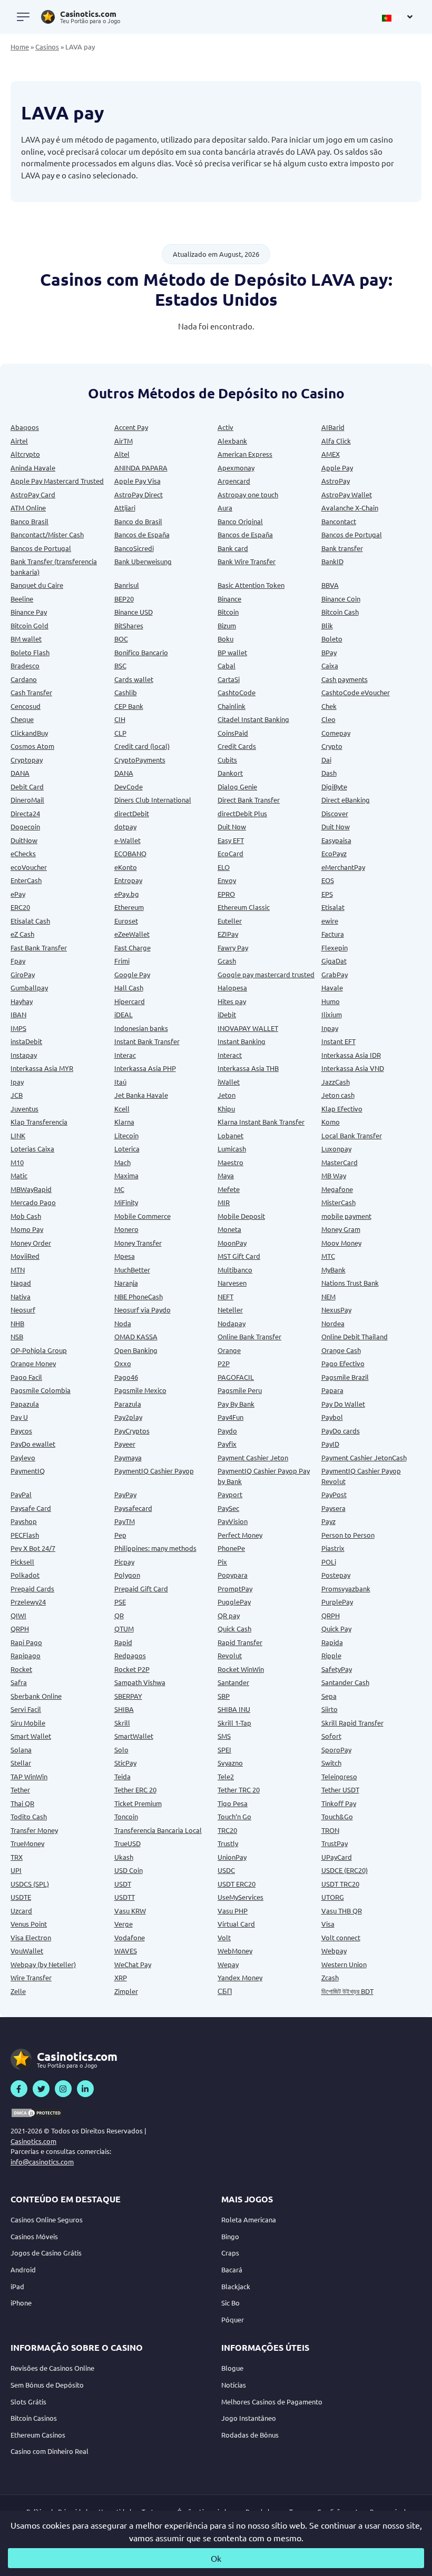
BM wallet (26, 639)
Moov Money (341, 1243)
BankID (332, 561)
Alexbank (232, 441)
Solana (21, 1750)
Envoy (227, 880)
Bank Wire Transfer (247, 561)
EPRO (226, 894)
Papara (332, 1390)
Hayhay (22, 1001)
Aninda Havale (33, 468)
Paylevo (23, 1457)
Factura (333, 934)
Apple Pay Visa (138, 481)
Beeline (22, 599)
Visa (328, 1924)
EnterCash (26, 880)
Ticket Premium (138, 1803)
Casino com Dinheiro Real (50, 2451)
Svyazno (230, 1763)
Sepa (329, 1696)
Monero (126, 1229)
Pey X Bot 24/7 (33, 1548)
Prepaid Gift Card (141, 1588)
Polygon (127, 1575)
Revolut (230, 1655)
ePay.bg (127, 894)
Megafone (337, 1189)
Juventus (24, 1109)
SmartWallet (134, 1736)
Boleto (332, 639)
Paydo (227, 1431)
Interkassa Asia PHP (145, 1068)
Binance (229, 599)
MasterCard (340, 1162)
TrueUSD (127, 1843)
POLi (329, 1562)
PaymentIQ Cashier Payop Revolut (361, 1476)
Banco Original (240, 521)
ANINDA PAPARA (141, 468)
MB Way (334, 1175)
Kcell (122, 1109)
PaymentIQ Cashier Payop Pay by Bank (264, 1476)
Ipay (17, 1082)
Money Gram (341, 1229)
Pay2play (128, 1417)
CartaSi (229, 679)
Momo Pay (27, 1229)
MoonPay (232, 1243)
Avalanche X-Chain (350, 508)
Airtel (19, 441)
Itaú (120, 1082)
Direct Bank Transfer (249, 800)
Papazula (25, 1404)
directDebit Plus (242, 813)
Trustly (228, 1843)
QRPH (331, 1615)
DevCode (129, 786)
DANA (20, 773)
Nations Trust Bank (350, 1283)
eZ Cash (22, 934)
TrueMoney (27, 1843)
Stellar (21, 1763)
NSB (17, 1336)
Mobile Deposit (241, 1216)
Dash (329, 773)
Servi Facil (26, 1709)
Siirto (330, 1709)
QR (119, 1615)
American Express (245, 454)
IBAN (18, 1014)
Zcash (330, 1977)
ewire (330, 921)
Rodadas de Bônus (250, 2435)
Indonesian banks (141, 1028)
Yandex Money (240, 1977)
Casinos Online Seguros (47, 2219)
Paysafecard (133, 1508)
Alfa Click (336, 441)
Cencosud (26, 706)
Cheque (22, 719)
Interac (125, 1055)
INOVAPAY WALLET (248, 1028)
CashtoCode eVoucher (356, 692)
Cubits (227, 760)
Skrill (122, 1723)
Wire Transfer (31, 1977)
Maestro (230, 1162)
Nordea (333, 1323)
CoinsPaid (233, 733)
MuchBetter (132, 1270)
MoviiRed (25, 1256)
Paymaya (128, 1457)
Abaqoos (25, 427)
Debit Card (27, 786)
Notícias (234, 2385)
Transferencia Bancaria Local (158, 1830)
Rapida (332, 1642)
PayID (330, 1444)
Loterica (127, 1149)
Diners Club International (153, 800)
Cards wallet (134, 679)
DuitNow (24, 840)
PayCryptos (132, 1431)
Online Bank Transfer (249, 1336)
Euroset (126, 921)
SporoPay (336, 1750)
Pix (222, 1562)
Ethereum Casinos (38, 2435)
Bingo (230, 2236)
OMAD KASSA (136, 1336)
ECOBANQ (130, 853)
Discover (335, 813)
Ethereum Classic (244, 907)
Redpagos (130, 1655)
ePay (18, 894)
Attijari (125, 508)
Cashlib (126, 692)
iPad (17, 2286)
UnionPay (232, 1857)
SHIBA (124, 1709)
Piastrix (333, 1548)
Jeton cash (338, 1095)
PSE (120, 1602)
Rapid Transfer (240, 1642)
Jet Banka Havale (141, 1095)
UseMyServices (240, 1897)
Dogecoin (25, 826)
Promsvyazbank (346, 1588)
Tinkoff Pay (339, 1803)
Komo (331, 1122)
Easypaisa (336, 840)
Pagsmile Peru (240, 1390)
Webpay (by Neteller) (43, 1964)
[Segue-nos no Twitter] (41, 2089)
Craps (230, 2253)
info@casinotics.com (42, 2162)
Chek (329, 706)
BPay (329, 652)
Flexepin (335, 948)
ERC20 (20, 907)
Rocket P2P (132, 1669)
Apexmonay (236, 468)
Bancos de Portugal (352, 534)
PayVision (233, 1521)
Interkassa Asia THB (248, 1068)
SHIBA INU (234, 1709)
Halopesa (232, 988)
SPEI (224, 1750)
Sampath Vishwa (140, 1682)
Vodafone (130, 1937)
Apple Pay (337, 468)
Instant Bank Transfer (147, 1041)
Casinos (47, 47)
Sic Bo (230, 2303)
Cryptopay (27, 760)
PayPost (334, 1494)
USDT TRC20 (340, 1884)
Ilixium (332, 1014)
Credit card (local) (142, 746)
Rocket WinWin (241, 1669)
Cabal (227, 665)
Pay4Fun (230, 1417)
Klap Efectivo (342, 1109)
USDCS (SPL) (30, 1884)
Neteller (230, 1310)
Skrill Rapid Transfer (352, 1723)
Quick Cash (234, 1628)
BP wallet (232, 652)
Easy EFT (231, 840)
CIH (120, 719)
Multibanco (235, 1270)
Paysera (333, 1508)
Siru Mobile (28, 1723)
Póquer (233, 2319)
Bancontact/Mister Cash (47, 534)
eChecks (23, 853)
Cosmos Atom (32, 746)
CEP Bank (129, 706)
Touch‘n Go (234, 1816)
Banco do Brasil (138, 521)
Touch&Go (337, 1816)
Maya (226, 1175)
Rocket (21, 1669)
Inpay (330, 1028)
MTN (18, 1270)
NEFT (225, 1296)
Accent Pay (131, 427)
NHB (17, 1323)
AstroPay (336, 481)
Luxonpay (336, 1149)
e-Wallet (127, 840)
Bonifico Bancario (141, 652)
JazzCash (336, 1082)
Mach (122, 1162)
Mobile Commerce (143, 1216)
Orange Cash (341, 1350)
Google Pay (132, 974)
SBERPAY (128, 1696)
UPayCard (337, 1857)
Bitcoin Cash (340, 612)
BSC (120, 665)
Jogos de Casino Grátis (46, 2253)
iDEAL (124, 1014)
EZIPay (228, 934)
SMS (224, 1736)
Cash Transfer (31, 692)
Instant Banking (242, 1041)
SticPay (125, 1763)
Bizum (227, 625)
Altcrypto (25, 454)
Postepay (336, 1575)
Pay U (19, 1417)
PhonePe (231, 1548)
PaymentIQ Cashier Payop (154, 1471)
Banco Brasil (30, 521)
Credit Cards (237, 746)
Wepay (228, 1964)
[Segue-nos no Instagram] (63, 2089)
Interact (230, 1055)
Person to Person (348, 1535)
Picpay (124, 1562)
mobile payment (346, 1216)
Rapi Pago (26, 1642)
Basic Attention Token (251, 585)
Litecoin (126, 1135)
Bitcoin (228, 612)
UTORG (333, 1897)
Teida (122, 1776)
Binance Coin (341, 599)
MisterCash (338, 1202)
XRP (121, 1977)
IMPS (18, 1028)
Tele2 (226, 1776)
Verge (124, 1924)
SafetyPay (337, 1669)
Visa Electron (31, 1937)
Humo (331, 1001)
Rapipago (26, 1655)
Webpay (334, 1951)
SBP (224, 1696)
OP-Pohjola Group (39, 1350)
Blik (327, 625)
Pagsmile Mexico (140, 1390)
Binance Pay (29, 612)
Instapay (24, 1055)
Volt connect (341, 1937)
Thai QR (22, 1803)
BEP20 (124, 599)
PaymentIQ (28, 1471)
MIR (224, 1202)
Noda (123, 1323)
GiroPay (23, 974)
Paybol (332, 1417)
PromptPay (235, 1588)
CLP (120, 733)
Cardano (24, 679)
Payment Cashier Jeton (253, 1457)
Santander (233, 1682)
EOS (328, 880)
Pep (120, 1535)
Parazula (128, 1404)
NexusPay (336, 1310)
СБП (225, 1991)
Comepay (336, 733)
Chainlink (232, 706)
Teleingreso (339, 1776)
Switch (331, 1763)
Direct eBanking (346, 800)
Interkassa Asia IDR (351, 1055)
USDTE (21, 1897)
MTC (328, 1256)
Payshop (24, 1521)
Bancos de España (142, 534)
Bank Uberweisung (143, 561)
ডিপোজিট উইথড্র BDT (347, 1991)
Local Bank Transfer (352, 1135)
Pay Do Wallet (343, 1404)
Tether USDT (340, 1790)
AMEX (331, 454)
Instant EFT (338, 1041)
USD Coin (129, 1870)
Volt (224, 1937)
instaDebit (26, 1041)
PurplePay (337, 1602)
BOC (121, 639)
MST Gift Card (239, 1256)
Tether (20, 1790)
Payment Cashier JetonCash (364, 1457)
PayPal (21, 1494)
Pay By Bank (236, 1404)
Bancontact (339, 521)
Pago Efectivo (343, 1363)
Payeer (125, 1444)
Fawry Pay (233, 948)
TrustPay (335, 1843)
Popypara (233, 1575)
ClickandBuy (29, 733)
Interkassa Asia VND (353, 1068)
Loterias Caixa (32, 1149)
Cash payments (345, 679)
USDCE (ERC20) (345, 1870)
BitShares (129, 625)
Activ (225, 427)
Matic (19, 1175)
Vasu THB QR (342, 1911)
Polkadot (25, 1575)
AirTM (124, 441)
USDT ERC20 (237, 1884)
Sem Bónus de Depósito (47, 2385)
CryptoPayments (140, 760)
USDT (123, 1884)
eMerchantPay (343, 867)
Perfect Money (240, 1535)
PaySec (228, 1508)
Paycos (21, 1431)
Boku (225, 639)
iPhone (21, 2303)
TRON (330, 1830)
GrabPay (335, 974)
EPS (327, 894)
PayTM (125, 1521)
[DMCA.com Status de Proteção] (37, 2113)
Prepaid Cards (32, 1588)
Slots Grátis (28, 2402)
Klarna (124, 1122)
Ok (216, 2558)
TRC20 (227, 1830)
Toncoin (126, 1816)
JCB (17, 1095)
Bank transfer (342, 548)
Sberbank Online (36, 1696)
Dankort (230, 773)
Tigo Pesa (233, 1803)
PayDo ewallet (33, 1444)
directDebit (132, 813)
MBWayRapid (31, 1189)
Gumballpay (29, 988)
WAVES (126, 1951)
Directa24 (25, 813)
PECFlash (25, 1535)
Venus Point (29, 1924)
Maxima (126, 1175)
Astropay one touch (248, 494)
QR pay (229, 1615)
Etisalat (333, 907)
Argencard (234, 481)
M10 (17, 1162)
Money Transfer (138, 1243)
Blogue (232, 2368)
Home (20, 47)
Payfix (227, 1444)
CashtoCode (237, 692)
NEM (328, 1296)
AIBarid (333, 427)
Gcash (227, 961)
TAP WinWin (29, 1776)
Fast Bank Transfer (39, 948)
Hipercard (130, 1001)
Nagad (21, 1283)
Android (23, 2269)
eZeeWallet (132, 934)
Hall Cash (129, 988)
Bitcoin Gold (30, 625)
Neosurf (23, 1310)
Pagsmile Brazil (345, 1377)
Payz (328, 1521)
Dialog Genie (237, 786)
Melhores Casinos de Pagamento (272, 2402)
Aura (225, 508)
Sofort (331, 1736)
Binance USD (134, 612)
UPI (16, 1870)
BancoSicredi (134, 548)
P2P (224, 1363)
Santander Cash (345, 1682)
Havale (332, 988)
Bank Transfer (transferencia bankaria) (54, 567)
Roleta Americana (249, 2219)
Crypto (332, 746)
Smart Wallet (31, 1736)
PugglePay (234, 1602)
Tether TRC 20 (239, 1790)
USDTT (125, 1897)
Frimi (122, 961)
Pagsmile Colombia (41, 1390)
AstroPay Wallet (347, 494)
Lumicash (232, 1149)
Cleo (328, 719)
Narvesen (232, 1283)
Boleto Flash (30, 652)
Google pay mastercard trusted (266, 974)
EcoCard (230, 853)
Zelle (18, 1991)
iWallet (229, 1082)
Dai (326, 760)
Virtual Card (236, 1924)
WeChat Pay (133, 1964)
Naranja (126, 1283)
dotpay (125, 826)
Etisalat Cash (30, 921)
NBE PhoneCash (139, 1296)
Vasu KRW (130, 1911)
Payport (230, 1494)
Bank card (233, 548)
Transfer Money (34, 1830)
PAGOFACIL (236, 1377)
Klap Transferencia (39, 1122)
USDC (226, 1870)
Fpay (18, 961)
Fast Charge (132, 948)
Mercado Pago (33, 1202)
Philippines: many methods (155, 1548)
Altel (122, 454)
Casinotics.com (33, 2141)
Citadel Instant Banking (253, 719)
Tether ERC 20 (135, 1790)
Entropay (128, 880)
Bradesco (25, 665)
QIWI (18, 1615)
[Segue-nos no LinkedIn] (85, 2089)
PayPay (125, 1494)
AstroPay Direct (139, 494)
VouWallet (27, 1951)
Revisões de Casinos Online (52, 2368)
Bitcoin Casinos (34, 2418)
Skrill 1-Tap (234, 1723)
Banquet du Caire (37, 585)
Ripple (331, 1655)
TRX (17, 1857)
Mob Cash (26, 1216)
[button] (398, 17)
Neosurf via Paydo (143, 1310)
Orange (229, 1350)
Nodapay (232, 1323)
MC (119, 1189)
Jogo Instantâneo (249, 2418)
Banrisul (127, 585)
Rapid (123, 1642)
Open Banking (136, 1350)
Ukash (124, 1857)
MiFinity (126, 1202)
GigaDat (334, 961)
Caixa (330, 665)
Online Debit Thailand (355, 1336)
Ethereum (129, 907)
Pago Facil (26, 1377)
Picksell (22, 1562)
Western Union (344, 1964)
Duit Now (232, 826)
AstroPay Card (33, 494)
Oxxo (123, 1363)
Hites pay (232, 1001)
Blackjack (236, 2286)
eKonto (126, 867)
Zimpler (126, 1991)
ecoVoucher (29, 867)
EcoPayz (334, 853)
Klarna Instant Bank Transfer (261, 1122)
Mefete (229, 1189)
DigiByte (334, 786)
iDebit (227, 1014)
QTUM (124, 1628)
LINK (18, 1135)
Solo (121, 1750)
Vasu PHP (233, 1911)
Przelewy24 (28, 1602)
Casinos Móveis (34, 2236)
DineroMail (27, 800)
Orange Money (33, 1363)
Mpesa (125, 1256)
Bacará (232, 2269)
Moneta (229, 1229)
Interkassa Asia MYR (42, 1068)
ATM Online (28, 508)
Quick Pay (336, 1628)
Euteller (230, 921)
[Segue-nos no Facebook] (19, 2089)
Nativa (21, 1296)
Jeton (227, 1095)
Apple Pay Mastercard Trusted (57, 481)
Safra (19, 1682)
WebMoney (235, 1951)
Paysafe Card (31, 1508)
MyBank (333, 1270)
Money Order (31, 1243)
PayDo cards (341, 1431)
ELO (224, 867)
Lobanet (230, 1135)
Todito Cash (29, 1816)
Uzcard (21, 1911)
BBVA (330, 585)
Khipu (226, 1109)
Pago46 (126, 1377)
